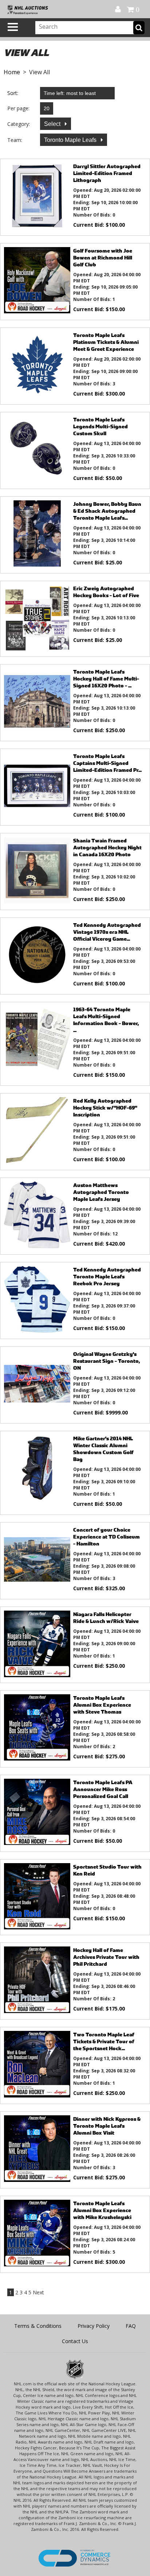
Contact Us (75, 2341)
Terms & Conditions (38, 2326)
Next (38, 2292)
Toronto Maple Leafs (71, 140)
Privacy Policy (94, 2326)
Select (53, 124)
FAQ (131, 2326)
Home (12, 72)
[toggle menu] (13, 27)
